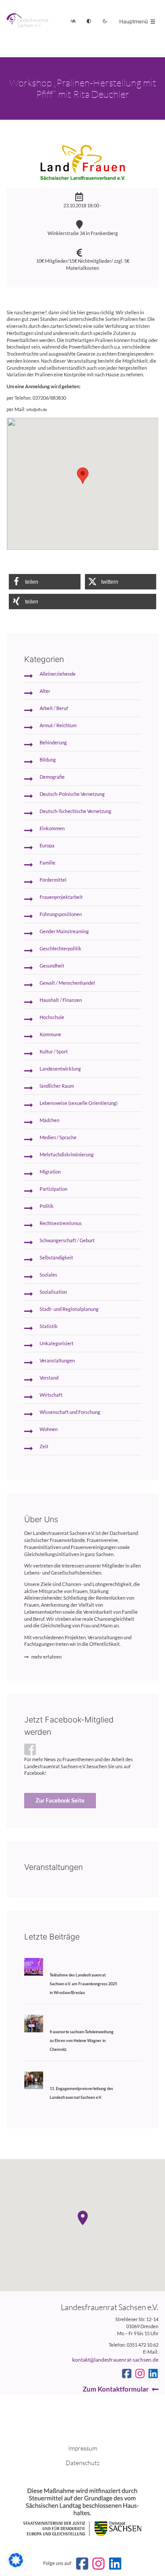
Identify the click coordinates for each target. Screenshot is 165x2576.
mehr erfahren (46, 1657)
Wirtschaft (51, 1395)
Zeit (44, 1446)
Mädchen (49, 1120)
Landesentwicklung (60, 1069)
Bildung (48, 760)
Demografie (52, 777)
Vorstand (49, 1378)
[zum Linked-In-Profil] (153, 2374)
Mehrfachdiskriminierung (67, 1155)
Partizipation (53, 1189)
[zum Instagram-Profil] (140, 2374)
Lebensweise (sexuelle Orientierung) (79, 1103)
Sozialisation (53, 1292)
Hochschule (52, 1017)
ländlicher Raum (57, 1086)
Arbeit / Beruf (54, 708)
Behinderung (53, 743)
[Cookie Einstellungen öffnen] (16, 2565)
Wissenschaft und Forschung (70, 1412)
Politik (47, 1206)
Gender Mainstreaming (64, 931)
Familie (48, 863)
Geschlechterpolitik (60, 949)
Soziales (48, 1275)
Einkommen (52, 828)
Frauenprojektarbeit (61, 897)
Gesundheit (52, 966)
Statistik (49, 1326)
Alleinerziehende (58, 674)
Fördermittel (53, 880)
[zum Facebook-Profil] (127, 2374)
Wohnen (49, 1429)
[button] (45, 582)
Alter (45, 691)
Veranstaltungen (57, 1361)
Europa (47, 846)
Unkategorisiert (57, 1343)
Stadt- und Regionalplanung (69, 1309)
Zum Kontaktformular (116, 2389)
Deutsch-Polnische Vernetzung (72, 794)
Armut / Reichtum (58, 725)
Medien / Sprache (58, 1137)
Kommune (50, 1034)
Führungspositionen (61, 914)
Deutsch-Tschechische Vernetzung (75, 811)
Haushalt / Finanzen (61, 1000)
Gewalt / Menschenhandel (67, 983)
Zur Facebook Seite (60, 1800)
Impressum (83, 2448)
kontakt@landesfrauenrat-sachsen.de (115, 2360)
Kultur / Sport (54, 1052)
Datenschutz (82, 2463)
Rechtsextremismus (61, 1223)
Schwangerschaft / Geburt (67, 1240)
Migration (50, 1172)
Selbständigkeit (56, 1258)
